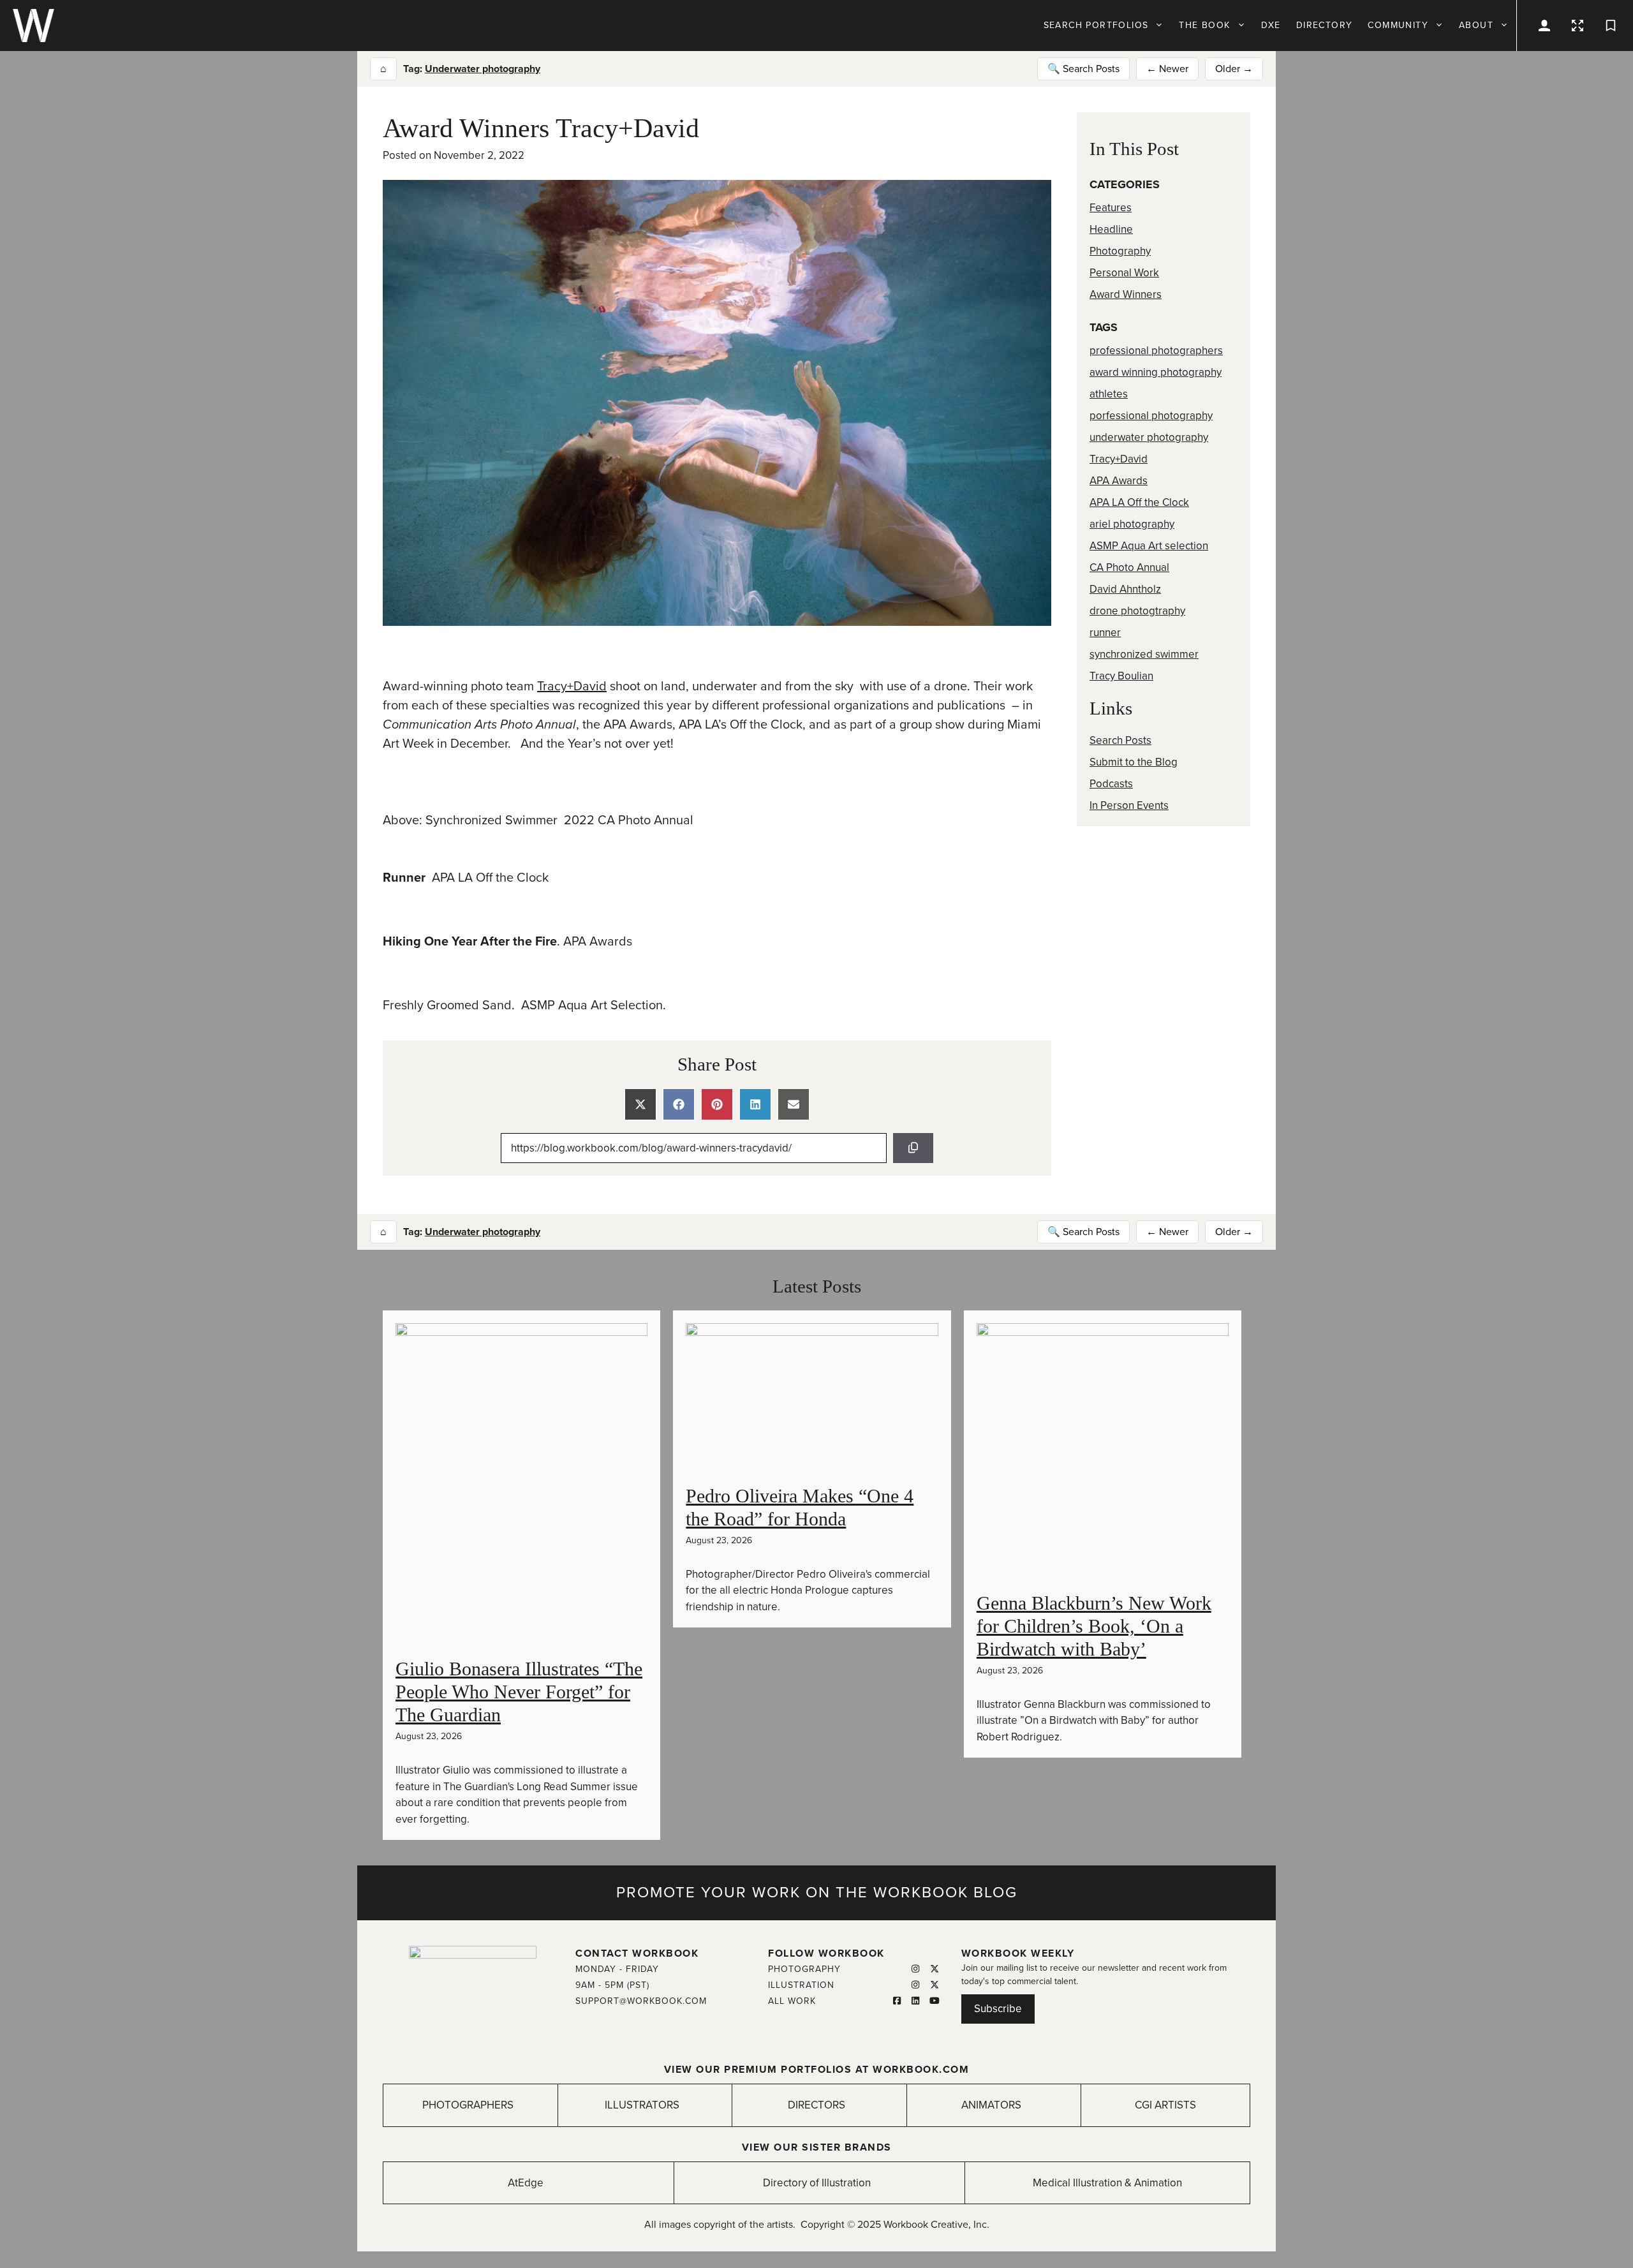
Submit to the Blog (1134, 762)
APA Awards (1119, 481)
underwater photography (1149, 437)
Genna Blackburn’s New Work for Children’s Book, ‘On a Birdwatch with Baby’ (1094, 1626)
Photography (1120, 251)
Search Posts (1120, 740)
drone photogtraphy (1137, 611)
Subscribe (998, 2009)
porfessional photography (1151, 416)
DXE (1271, 25)
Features (1111, 208)
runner (1105, 633)
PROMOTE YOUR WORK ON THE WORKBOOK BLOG (817, 1893)
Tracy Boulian (1121, 676)
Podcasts (1111, 784)
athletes (1109, 394)
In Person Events (1129, 805)
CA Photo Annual (1129, 567)
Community (1398, 25)
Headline (1111, 229)
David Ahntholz (1125, 589)
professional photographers (1156, 351)
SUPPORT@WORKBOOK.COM (641, 2001)
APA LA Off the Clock (1139, 502)
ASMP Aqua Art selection (1149, 546)
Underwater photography (483, 69)
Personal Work (1124, 273)
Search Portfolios (1096, 25)
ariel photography (1132, 524)
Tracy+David (572, 686)
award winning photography (1156, 372)
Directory (1325, 25)
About (1476, 25)
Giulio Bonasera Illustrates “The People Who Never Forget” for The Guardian (519, 1692)
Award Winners (1126, 294)
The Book (1204, 25)
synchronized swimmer (1144, 654)
